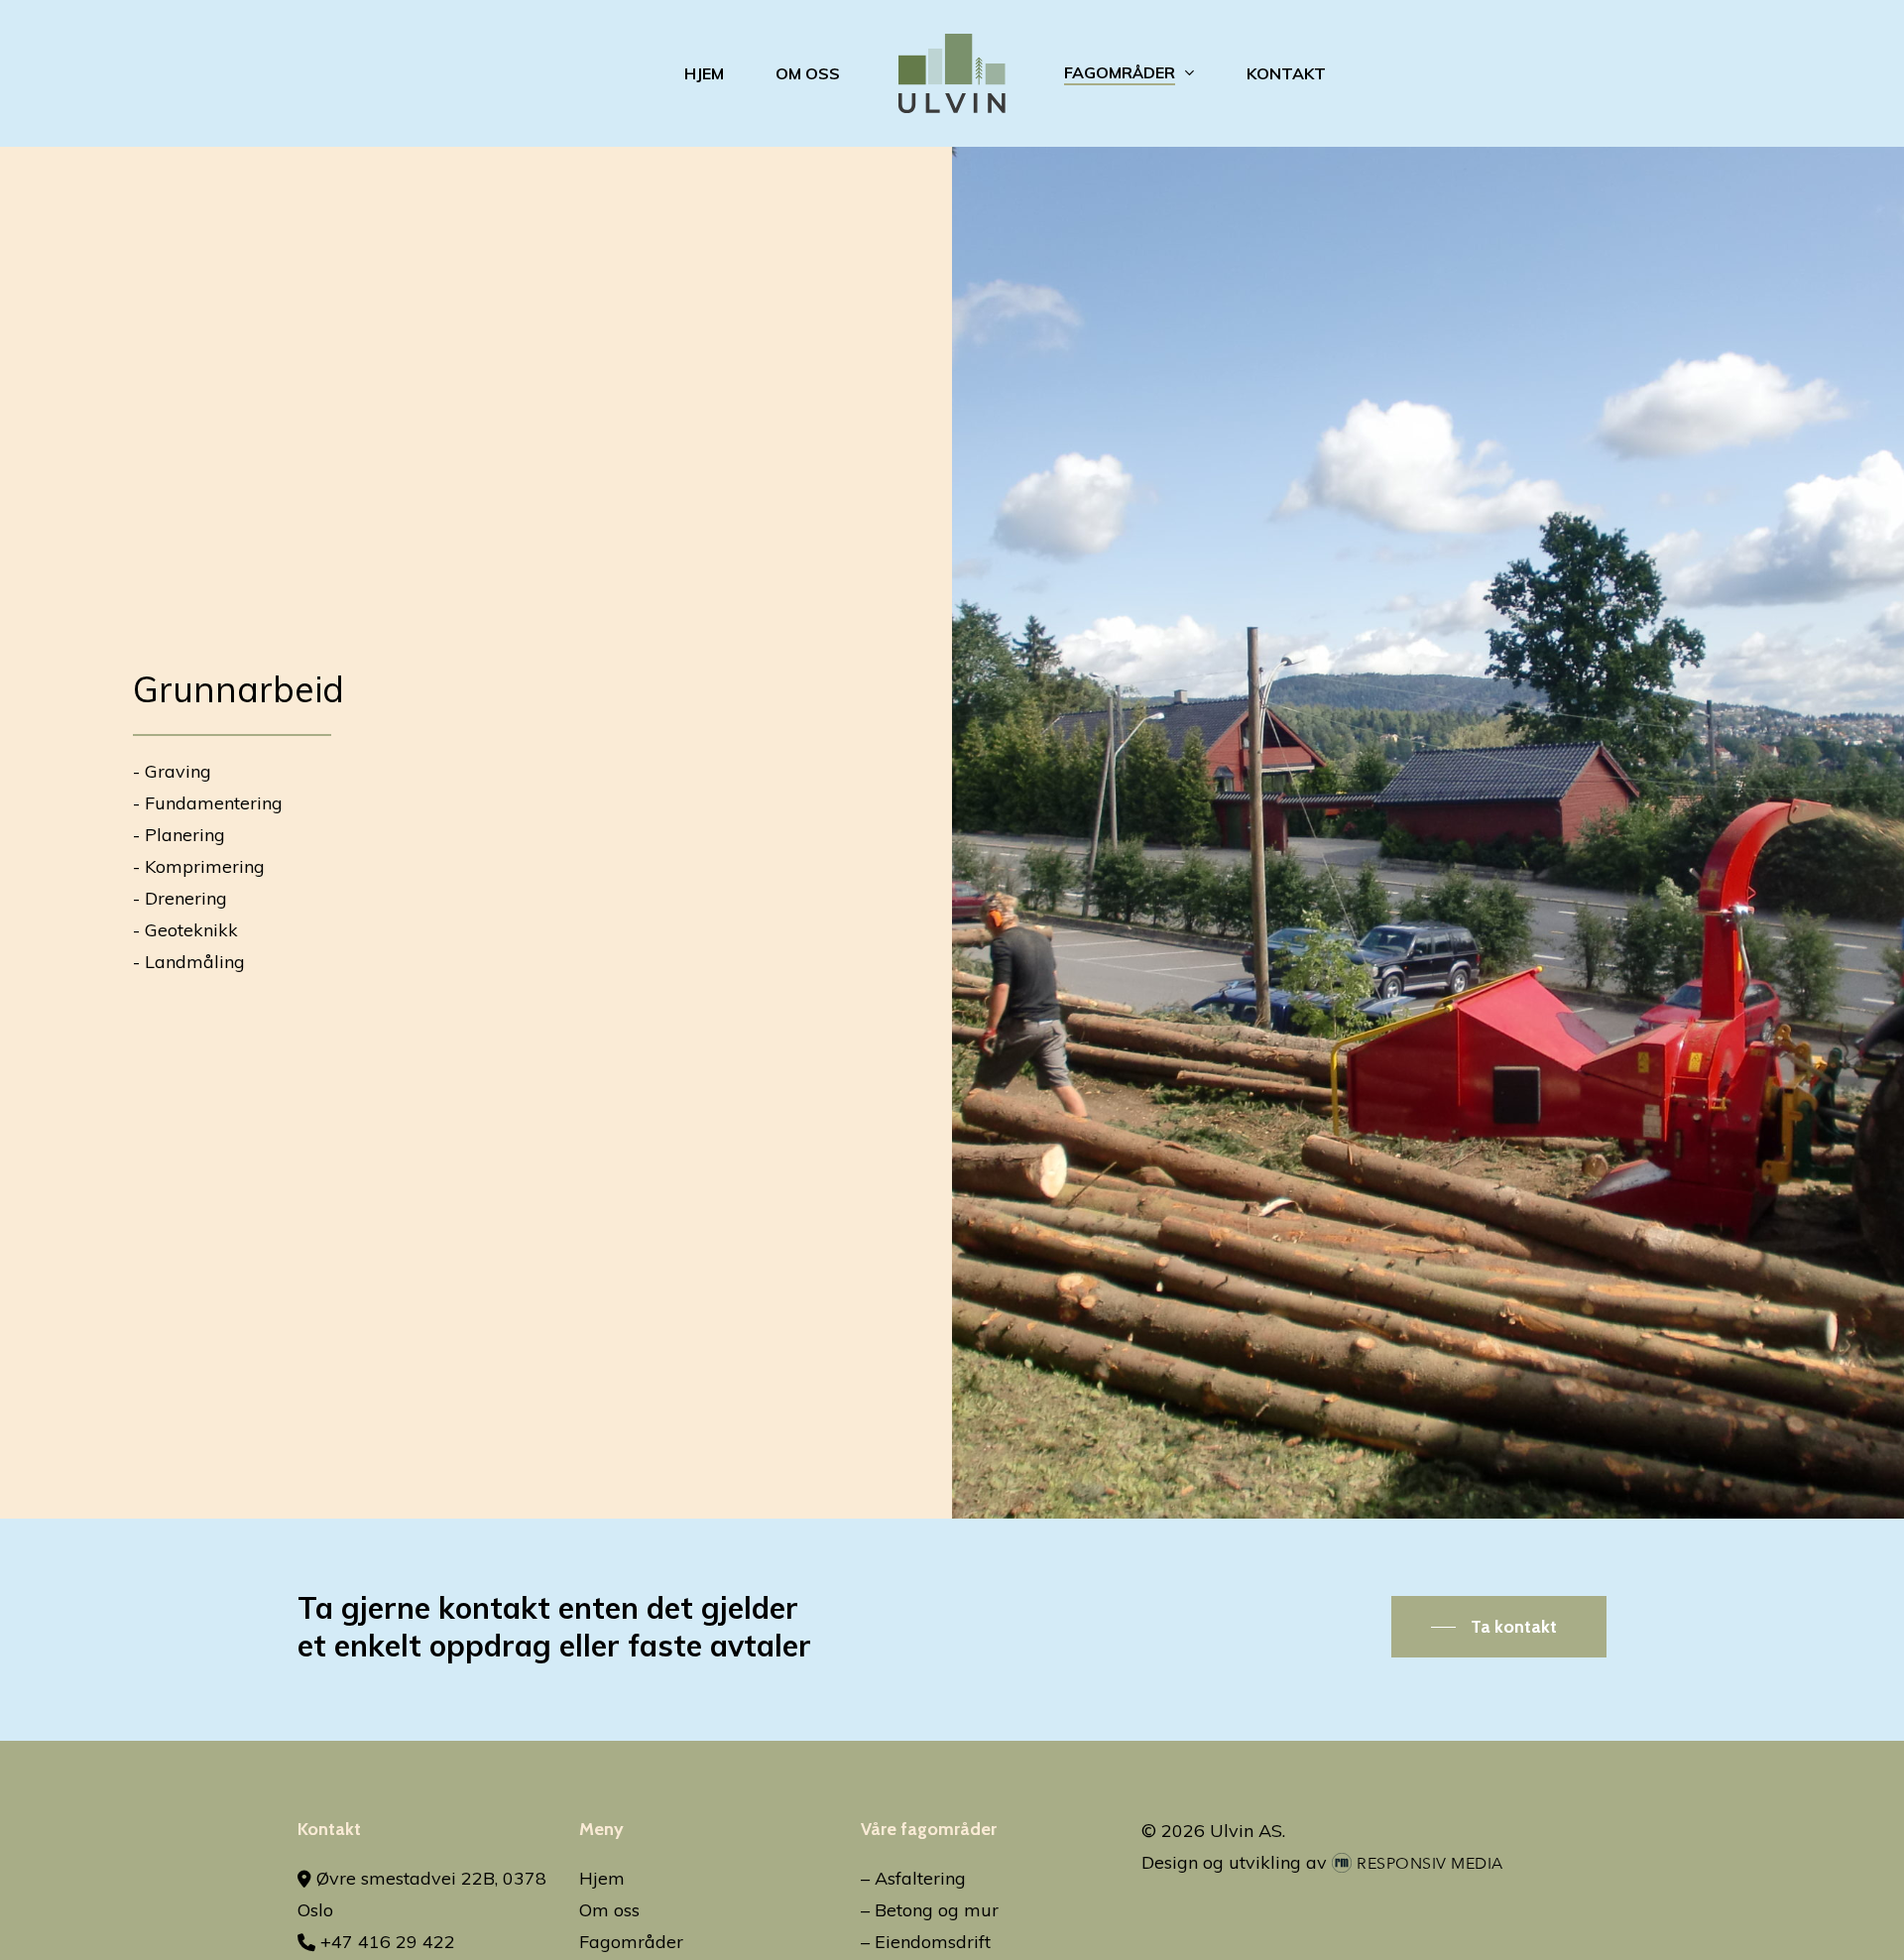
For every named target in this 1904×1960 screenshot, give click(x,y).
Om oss (609, 1910)
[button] (1499, 1627)
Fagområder (631, 1942)
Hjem (602, 1878)
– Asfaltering (913, 1878)
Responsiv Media (1430, 1864)
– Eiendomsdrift (926, 1942)
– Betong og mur (930, 1910)
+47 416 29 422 (385, 1942)
